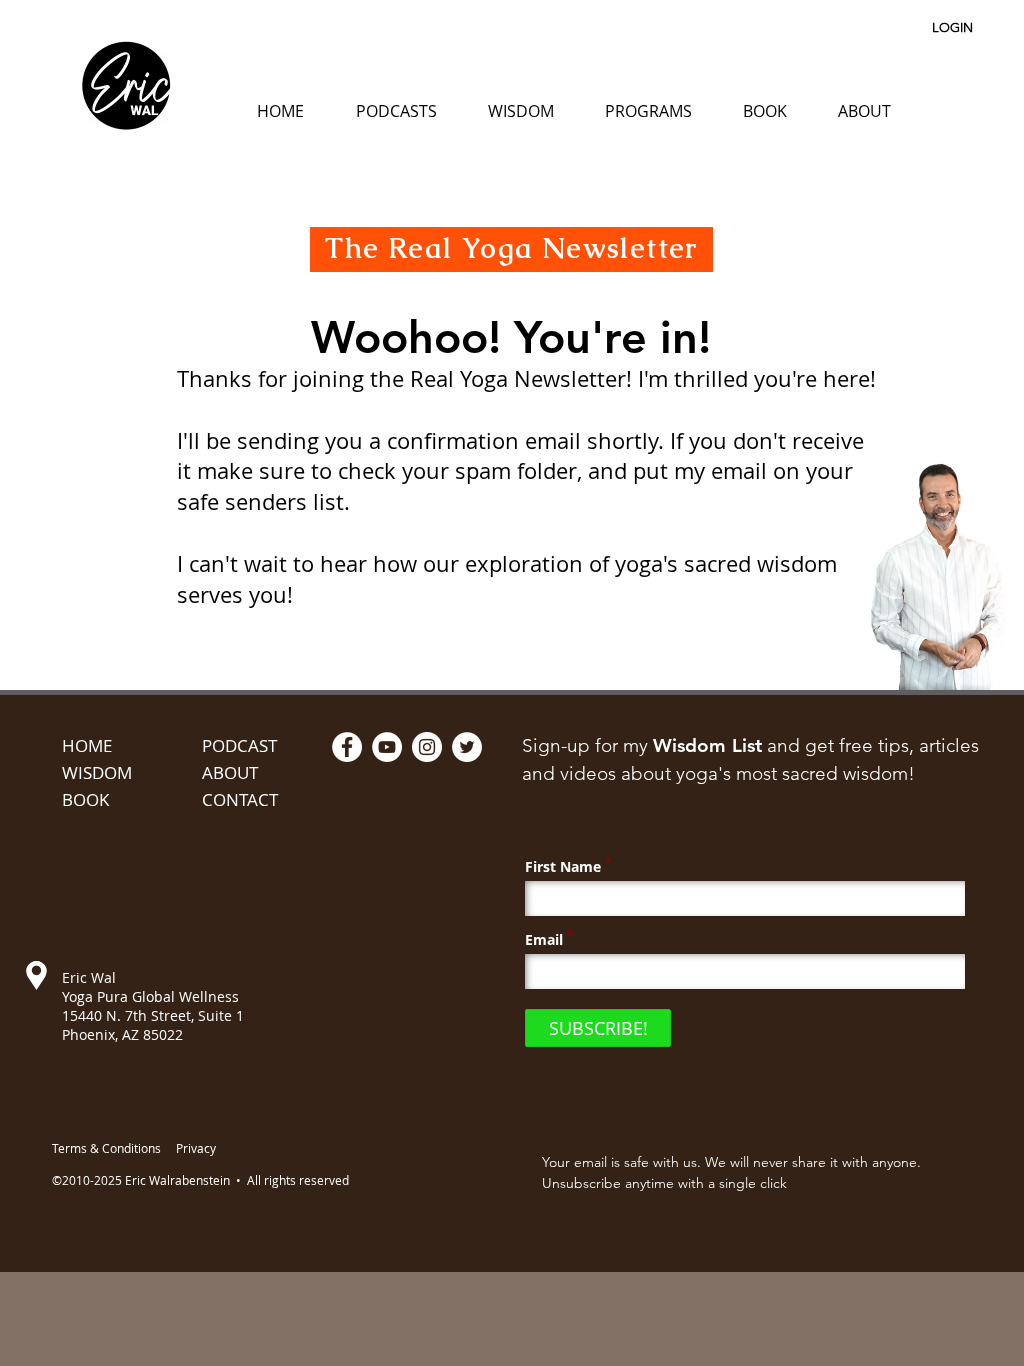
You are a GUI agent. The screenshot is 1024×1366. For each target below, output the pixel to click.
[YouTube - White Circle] (387, 747)
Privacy (196, 1148)
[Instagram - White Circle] (427, 747)
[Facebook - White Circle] (347, 747)
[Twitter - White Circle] (467, 747)
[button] (396, 111)
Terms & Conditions (106, 1148)
